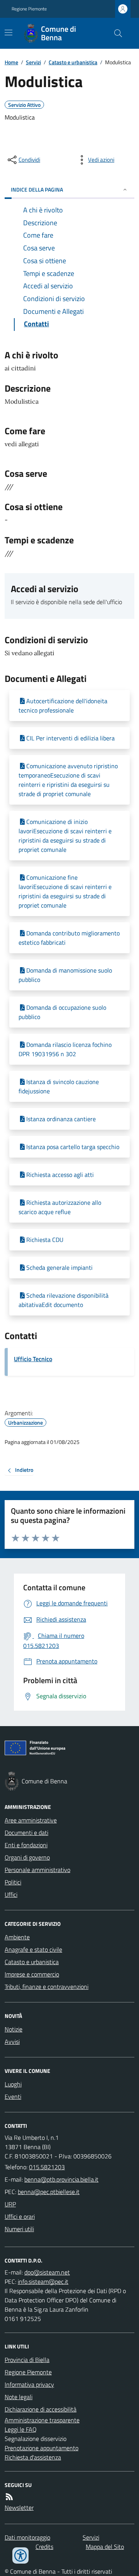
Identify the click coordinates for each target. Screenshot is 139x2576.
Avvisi (12, 2042)
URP (10, 2204)
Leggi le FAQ (21, 2429)
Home (11, 62)
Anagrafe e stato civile (33, 1949)
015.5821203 (47, 2167)
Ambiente (17, 1937)
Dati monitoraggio (27, 2537)
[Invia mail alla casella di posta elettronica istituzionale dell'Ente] (61, 2179)
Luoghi (13, 2084)
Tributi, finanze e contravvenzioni (47, 1987)
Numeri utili (19, 2229)
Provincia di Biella (27, 2360)
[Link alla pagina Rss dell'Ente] (9, 2497)
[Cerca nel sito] (115, 33)
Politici (13, 1882)
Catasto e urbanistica (73, 62)
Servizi (33, 62)
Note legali (19, 2397)
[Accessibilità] (20, 2555)
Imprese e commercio (32, 1974)
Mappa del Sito (105, 2547)
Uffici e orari (20, 2216)
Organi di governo (27, 1857)
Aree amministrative (31, 1820)
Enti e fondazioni (26, 1845)
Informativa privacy (29, 2384)
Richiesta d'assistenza (33, 2457)
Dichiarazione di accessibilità (41, 2409)
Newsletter (19, 2507)
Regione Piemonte (29, 9)
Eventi (13, 2096)
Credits (44, 2547)
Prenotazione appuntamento (42, 2448)
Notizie (14, 2029)
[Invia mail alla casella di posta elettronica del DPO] (47, 2272)
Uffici (11, 1894)
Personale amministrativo (37, 1870)
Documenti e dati (26, 1833)
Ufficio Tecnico (33, 1359)
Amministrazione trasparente (42, 2420)
